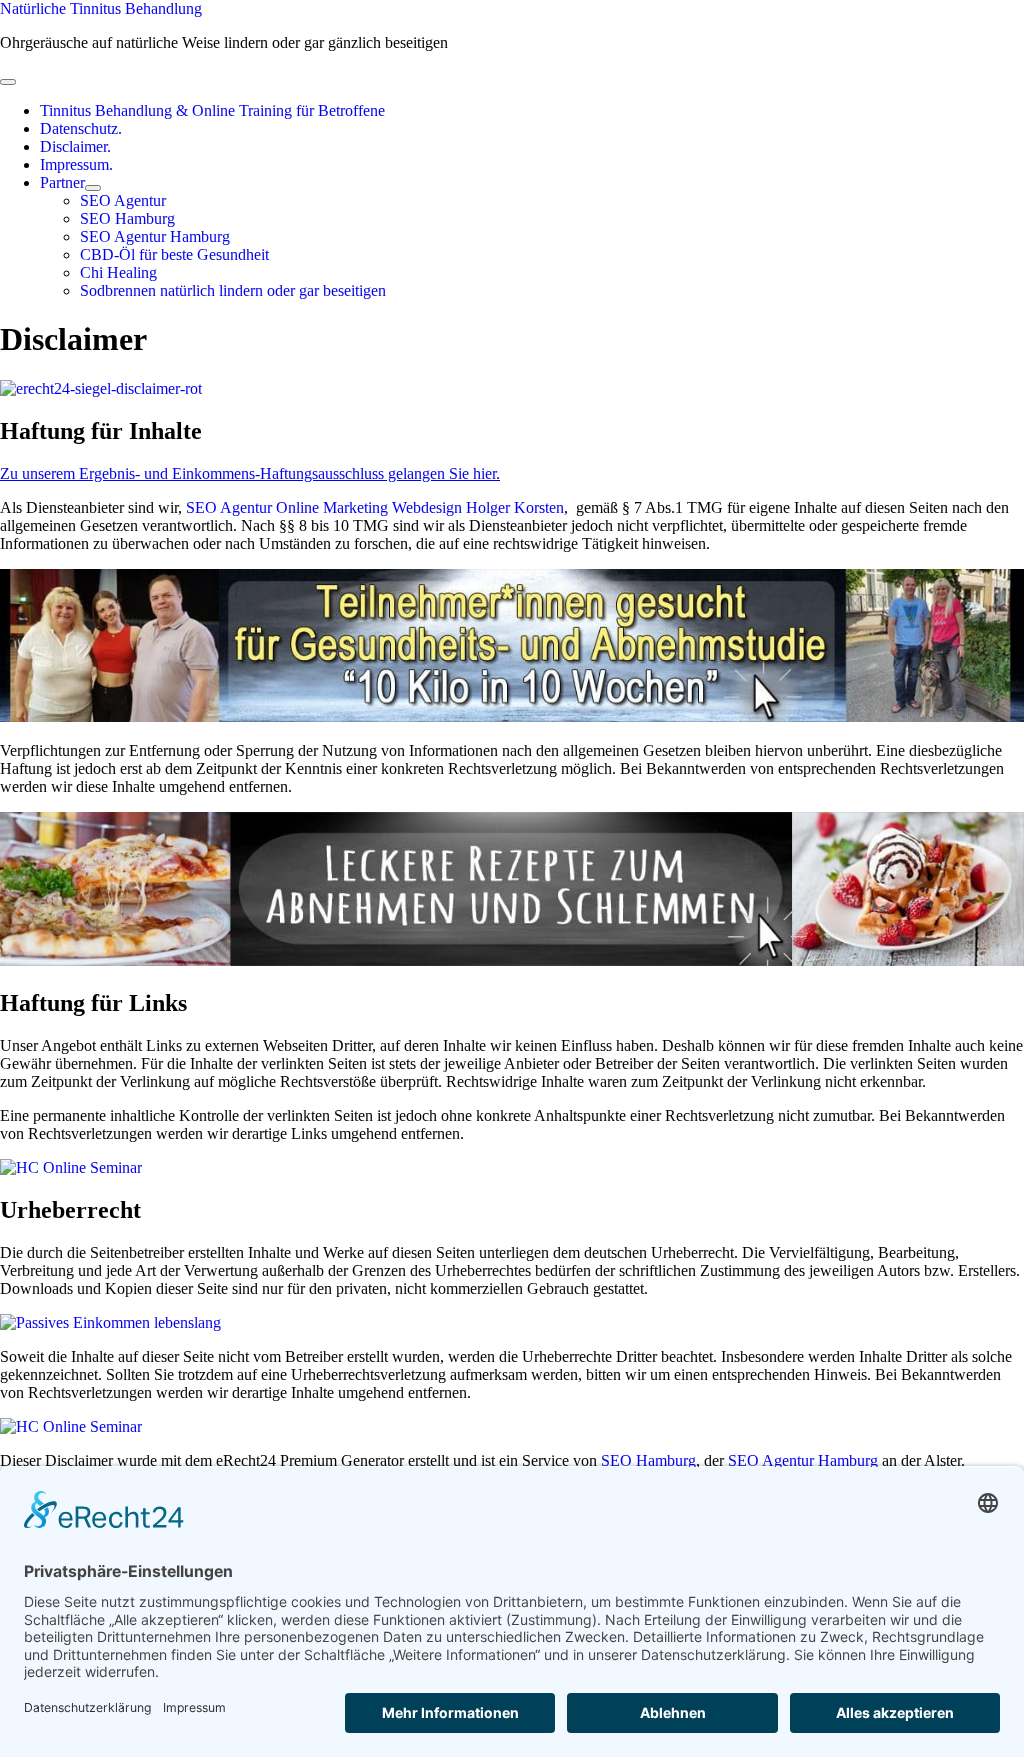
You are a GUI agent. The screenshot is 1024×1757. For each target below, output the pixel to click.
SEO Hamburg (648, 1460)
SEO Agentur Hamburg (803, 1460)
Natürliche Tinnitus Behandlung (101, 8)
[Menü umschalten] (93, 188)
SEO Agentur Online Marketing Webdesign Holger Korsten (375, 507)
